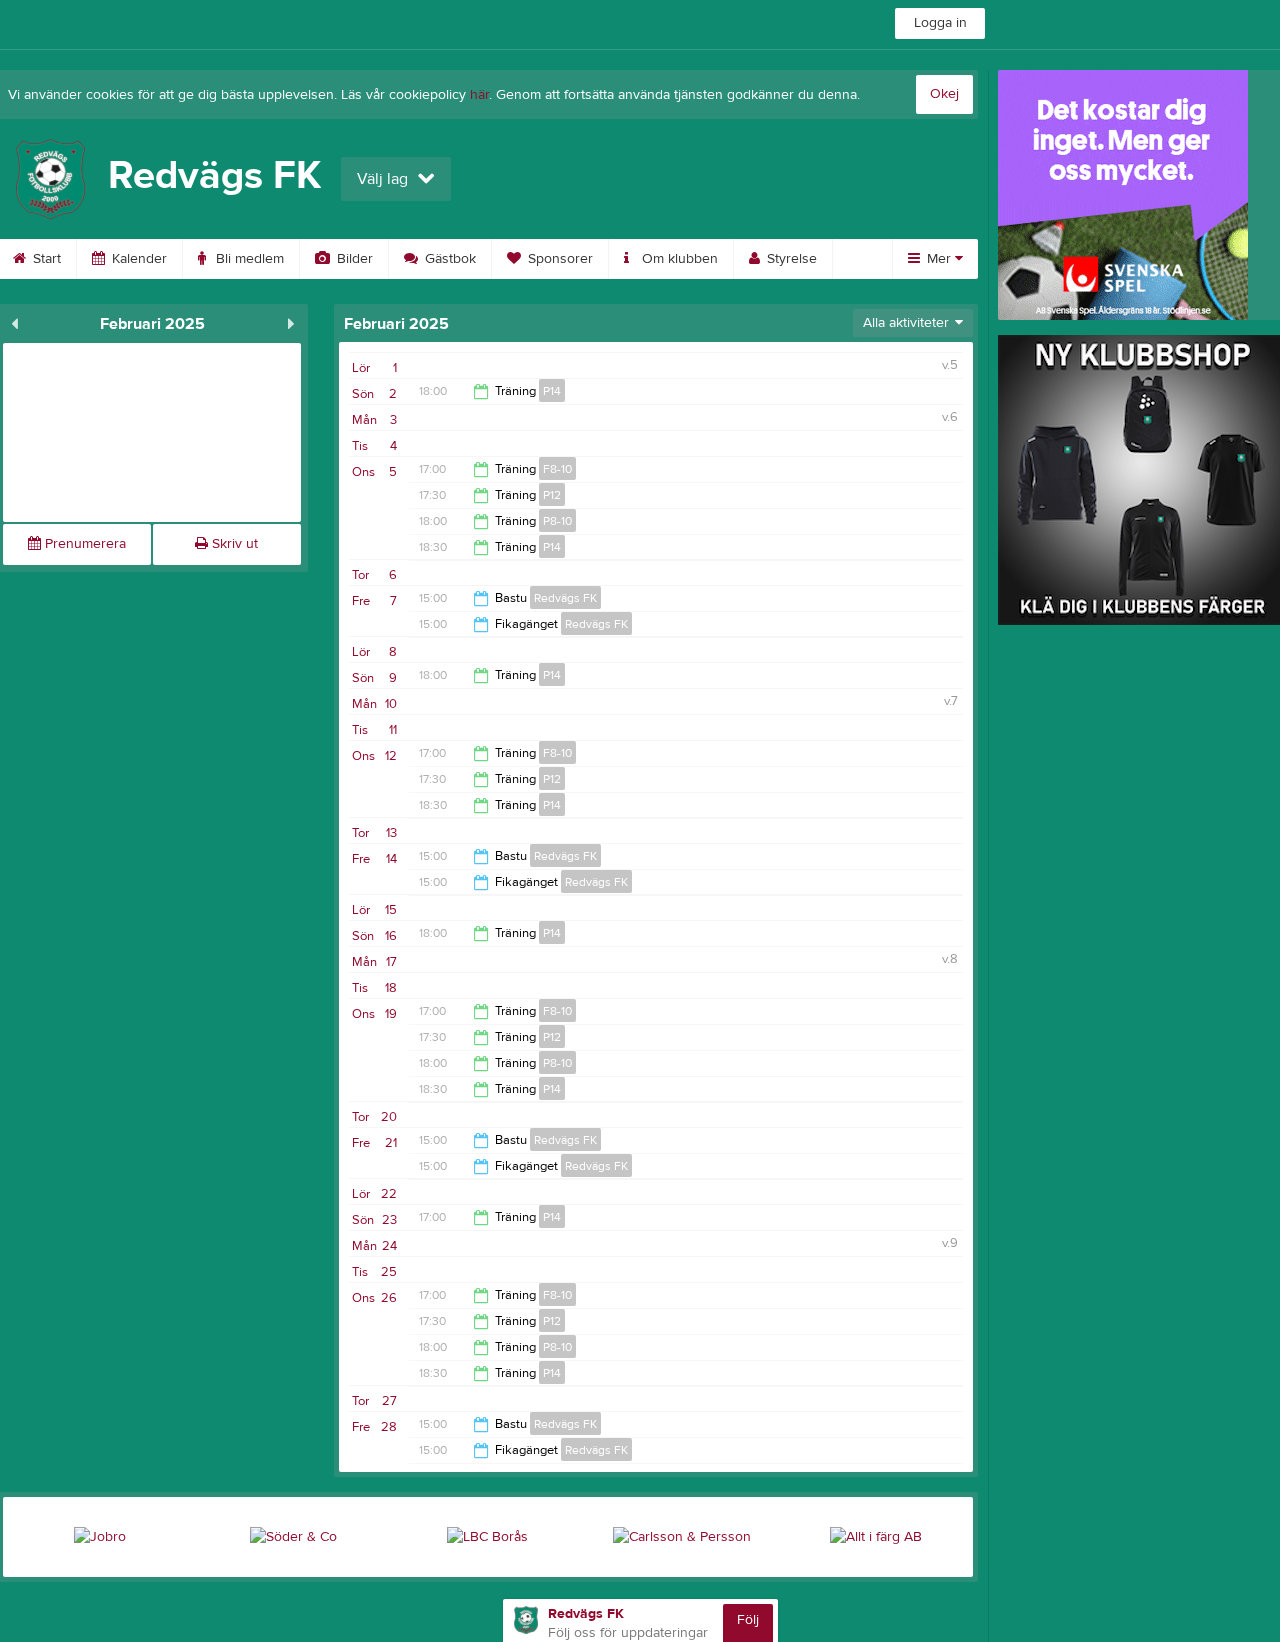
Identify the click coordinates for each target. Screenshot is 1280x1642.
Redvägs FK (565, 598)
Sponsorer (558, 259)
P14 (552, 391)
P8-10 (557, 521)
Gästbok (448, 259)
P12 (552, 495)
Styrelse (790, 259)
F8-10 (557, 469)
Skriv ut (233, 544)
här (479, 95)
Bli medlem (248, 259)
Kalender (137, 259)
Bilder (353, 259)
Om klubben (678, 259)
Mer (939, 259)
